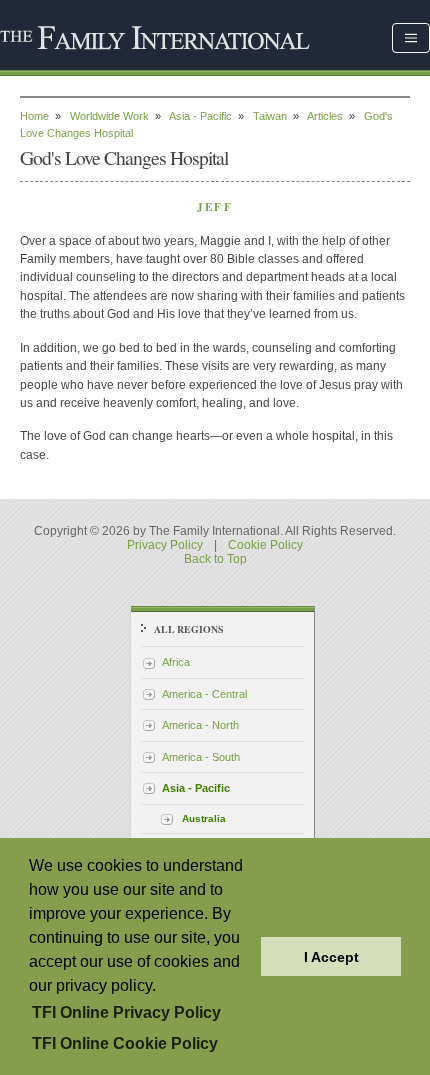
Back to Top (215, 559)
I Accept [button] (331, 957)
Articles (325, 116)
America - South (201, 757)
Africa (176, 662)
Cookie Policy (265, 545)
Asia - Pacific (200, 116)
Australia (204, 818)
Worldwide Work (109, 116)
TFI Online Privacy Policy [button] (126, 1012)
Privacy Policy (165, 545)
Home (34, 116)
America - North (200, 725)
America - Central (204, 694)
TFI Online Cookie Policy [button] (125, 1043)
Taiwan (270, 116)
